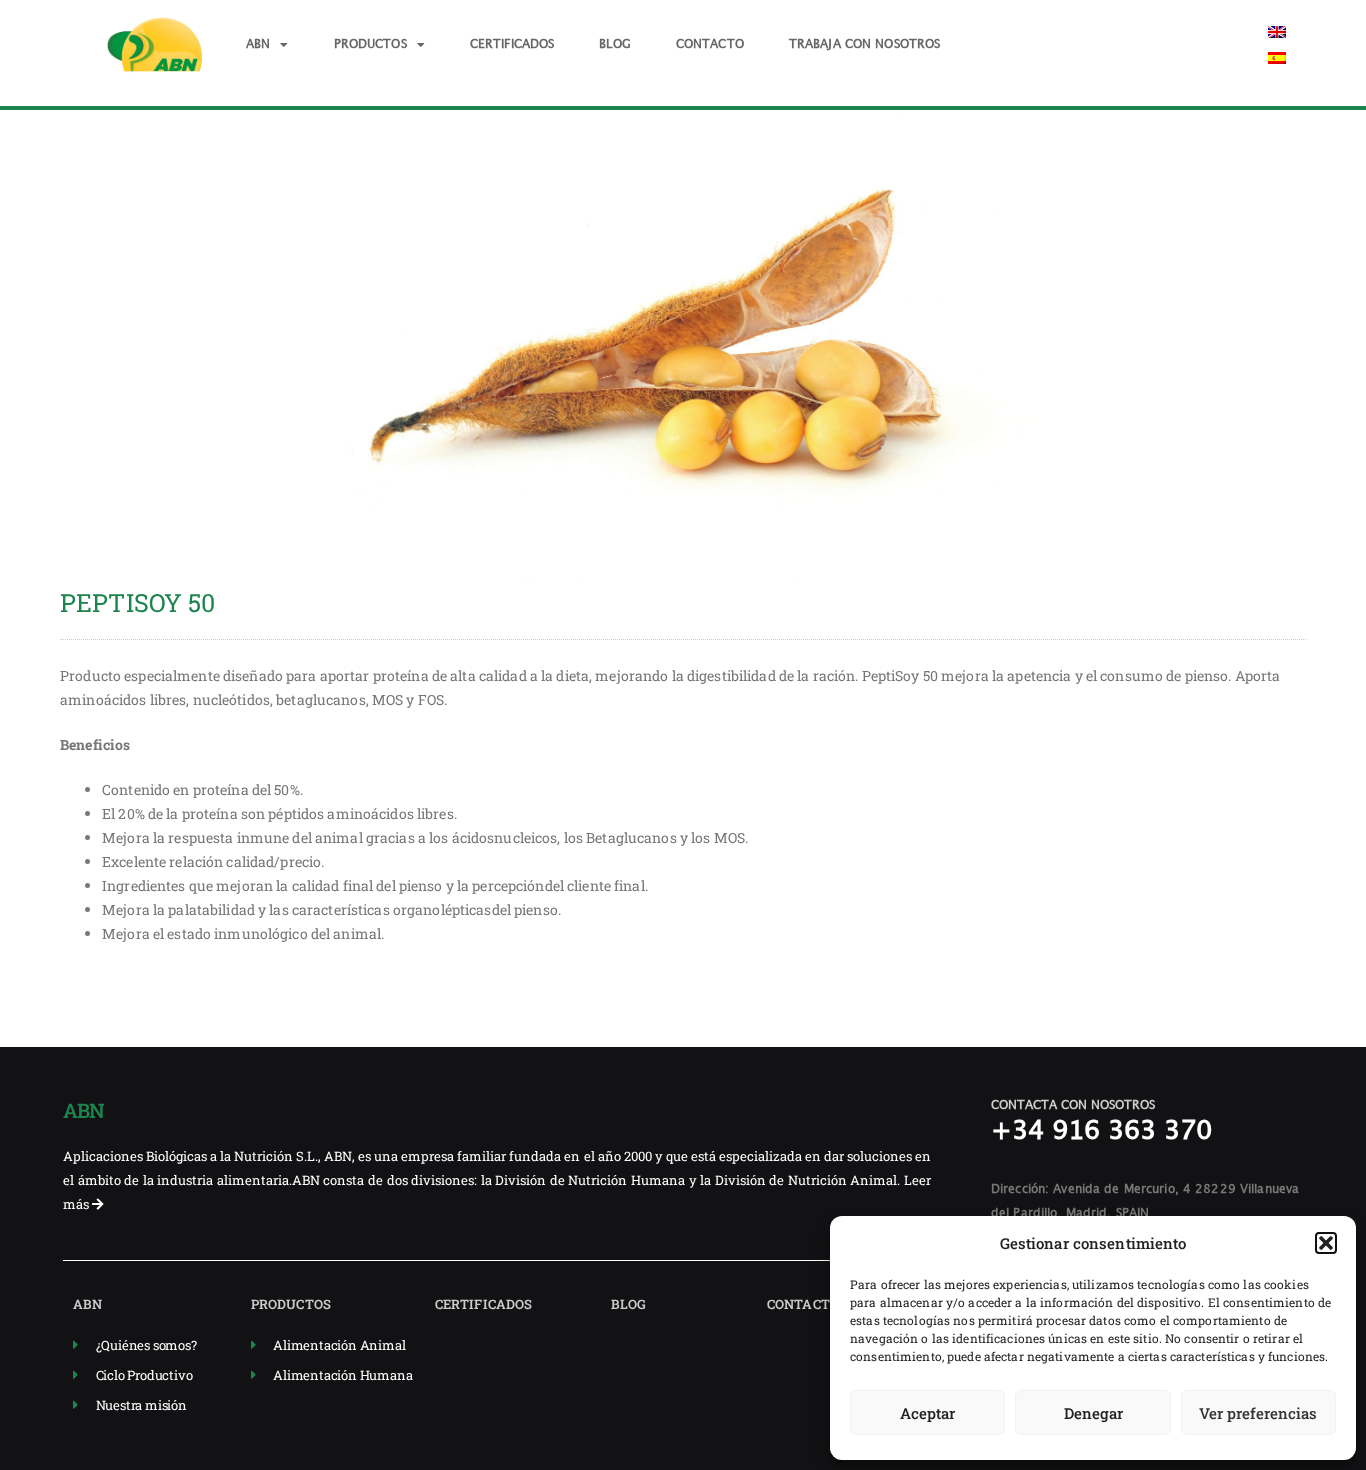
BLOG (615, 44)
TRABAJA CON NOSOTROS (865, 44)
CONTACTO (710, 44)
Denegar (1093, 1413)
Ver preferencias (1258, 1413)
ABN (258, 44)
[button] (1326, 1243)
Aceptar (927, 1413)
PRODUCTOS (370, 44)
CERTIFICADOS (512, 44)
